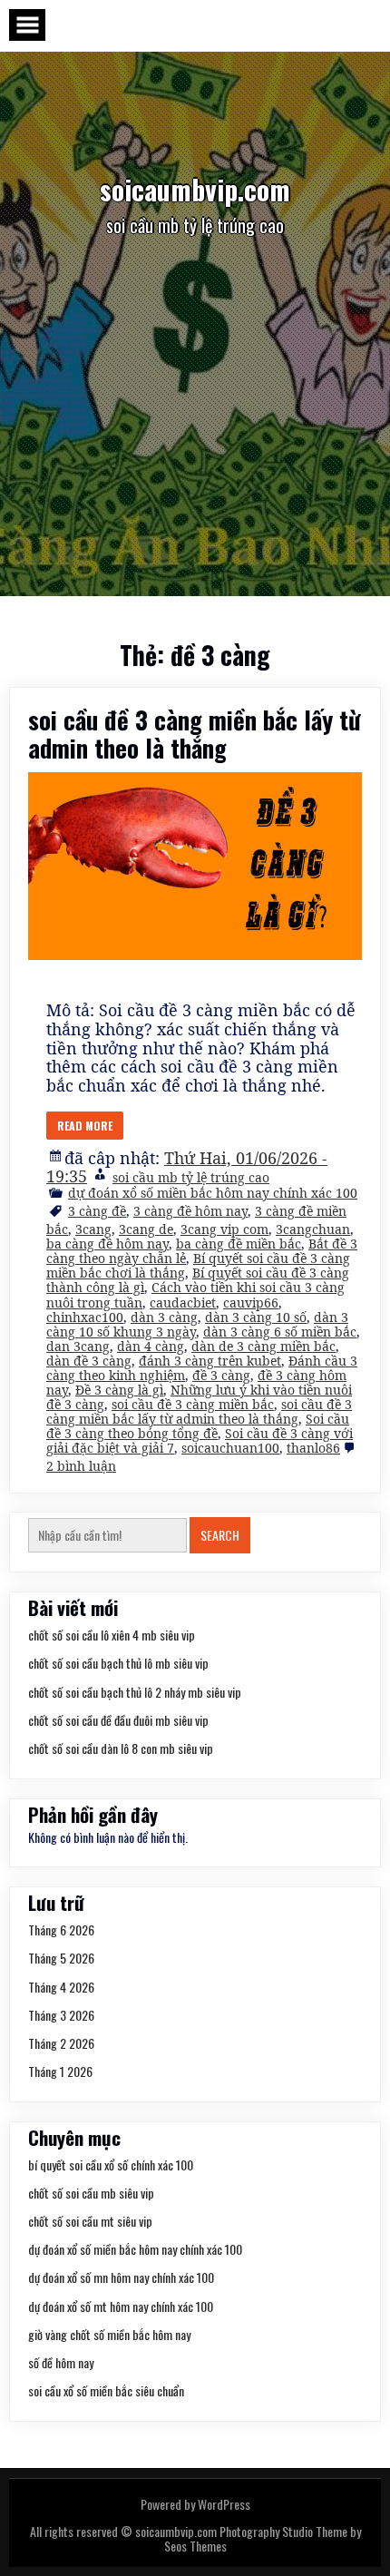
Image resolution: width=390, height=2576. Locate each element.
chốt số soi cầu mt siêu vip (90, 2221)
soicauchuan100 (230, 1448)
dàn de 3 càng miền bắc (263, 1346)
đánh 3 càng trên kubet (210, 1361)
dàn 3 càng (164, 1317)
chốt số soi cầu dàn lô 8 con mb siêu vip (121, 1748)
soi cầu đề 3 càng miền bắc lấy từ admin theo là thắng (195, 734)
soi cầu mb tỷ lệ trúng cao (191, 1177)
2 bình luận (81, 1466)
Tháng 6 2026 (61, 1930)
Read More (85, 1126)
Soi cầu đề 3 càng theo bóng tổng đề (198, 1426)
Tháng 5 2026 (61, 1958)
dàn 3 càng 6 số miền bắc (280, 1332)
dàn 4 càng (151, 1346)
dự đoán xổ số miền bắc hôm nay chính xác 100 (213, 1193)
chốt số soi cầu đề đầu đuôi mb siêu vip (118, 1720)
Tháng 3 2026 (61, 2015)
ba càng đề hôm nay (107, 1244)
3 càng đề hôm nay (190, 1211)
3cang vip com (224, 1229)
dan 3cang (78, 1346)
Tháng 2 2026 (61, 2043)
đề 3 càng (221, 1375)
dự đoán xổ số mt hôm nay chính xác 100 (121, 2306)
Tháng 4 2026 (61, 1987)
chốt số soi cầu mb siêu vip (91, 2193)
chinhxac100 (85, 1317)
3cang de (146, 1229)
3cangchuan (313, 1229)
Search (220, 1535)
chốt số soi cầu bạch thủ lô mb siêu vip (118, 1663)
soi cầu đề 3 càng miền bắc (193, 1404)
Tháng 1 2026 (60, 2071)
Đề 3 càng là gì (119, 1390)
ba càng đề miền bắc (239, 1244)
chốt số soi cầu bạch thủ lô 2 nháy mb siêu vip (135, 1692)
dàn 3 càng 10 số (256, 1317)
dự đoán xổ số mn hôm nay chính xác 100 (121, 2277)
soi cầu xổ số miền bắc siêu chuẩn (106, 2390)
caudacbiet (183, 1303)
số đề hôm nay (61, 2362)
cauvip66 (251, 1303)
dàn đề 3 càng (89, 1361)
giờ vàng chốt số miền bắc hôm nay (109, 2334)
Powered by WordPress (195, 2504)
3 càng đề (97, 1211)
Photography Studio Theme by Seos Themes (263, 2538)
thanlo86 (313, 1448)
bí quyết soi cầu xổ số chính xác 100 (111, 2165)
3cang (93, 1229)
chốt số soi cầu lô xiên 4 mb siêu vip (112, 1635)
